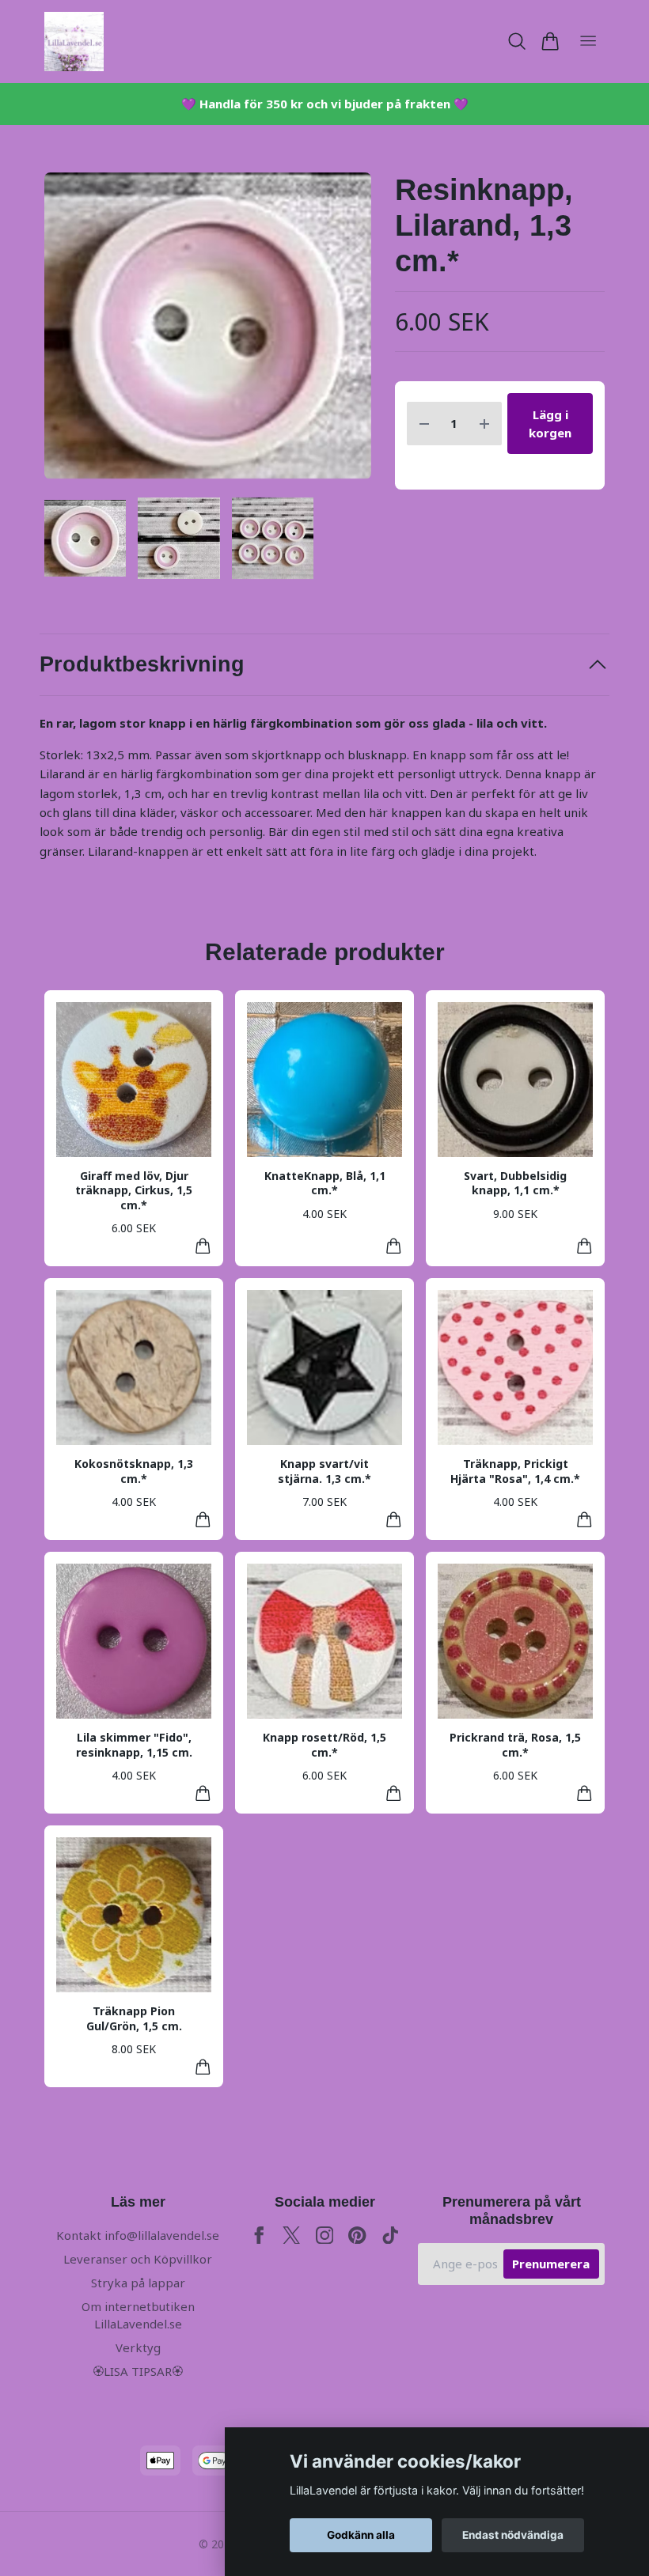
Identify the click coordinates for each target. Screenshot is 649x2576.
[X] (292, 2236)
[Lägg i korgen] (203, 1246)
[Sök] (517, 41)
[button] (345, 332)
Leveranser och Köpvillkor (138, 2259)
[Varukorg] (550, 41)
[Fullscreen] (208, 326)
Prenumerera (551, 2264)
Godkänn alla (361, 2535)
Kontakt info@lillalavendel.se (138, 2235)
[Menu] (588, 42)
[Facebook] (259, 2236)
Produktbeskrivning (142, 664)
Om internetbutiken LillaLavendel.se (138, 2315)
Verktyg (138, 2347)
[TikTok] (391, 2236)
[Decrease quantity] (424, 424)
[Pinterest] (357, 2236)
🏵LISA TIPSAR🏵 (138, 2371)
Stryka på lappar (138, 2283)
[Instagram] (325, 2236)
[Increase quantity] (484, 424)
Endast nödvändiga (513, 2535)
